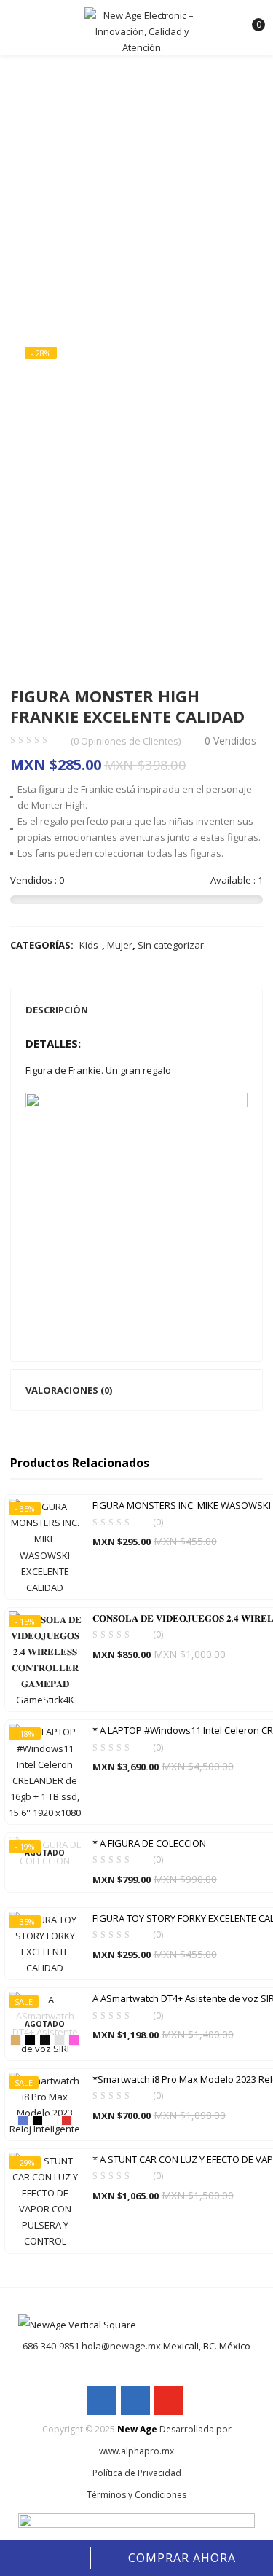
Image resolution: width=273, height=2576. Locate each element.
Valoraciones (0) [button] (69, 1390)
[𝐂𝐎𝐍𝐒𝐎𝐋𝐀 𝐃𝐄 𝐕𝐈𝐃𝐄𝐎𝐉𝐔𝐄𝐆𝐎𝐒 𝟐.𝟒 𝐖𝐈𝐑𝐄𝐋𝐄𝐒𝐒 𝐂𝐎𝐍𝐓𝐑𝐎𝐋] (45, 1659)
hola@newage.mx (121, 2346)
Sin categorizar (171, 945)
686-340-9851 (51, 2346)
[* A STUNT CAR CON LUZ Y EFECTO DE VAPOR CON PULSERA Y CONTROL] (45, 2200)
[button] (250, 18)
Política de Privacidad (137, 2473)
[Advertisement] (136, 177)
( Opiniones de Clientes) (126, 741)
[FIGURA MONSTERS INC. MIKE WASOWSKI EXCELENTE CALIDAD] (45, 1546)
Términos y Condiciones (136, 2495)
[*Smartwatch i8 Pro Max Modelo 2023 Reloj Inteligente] (45, 2103)
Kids (89, 945)
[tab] (137, 1010)
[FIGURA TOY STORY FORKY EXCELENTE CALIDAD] (45, 1943)
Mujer (120, 945)
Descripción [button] (57, 1010)
